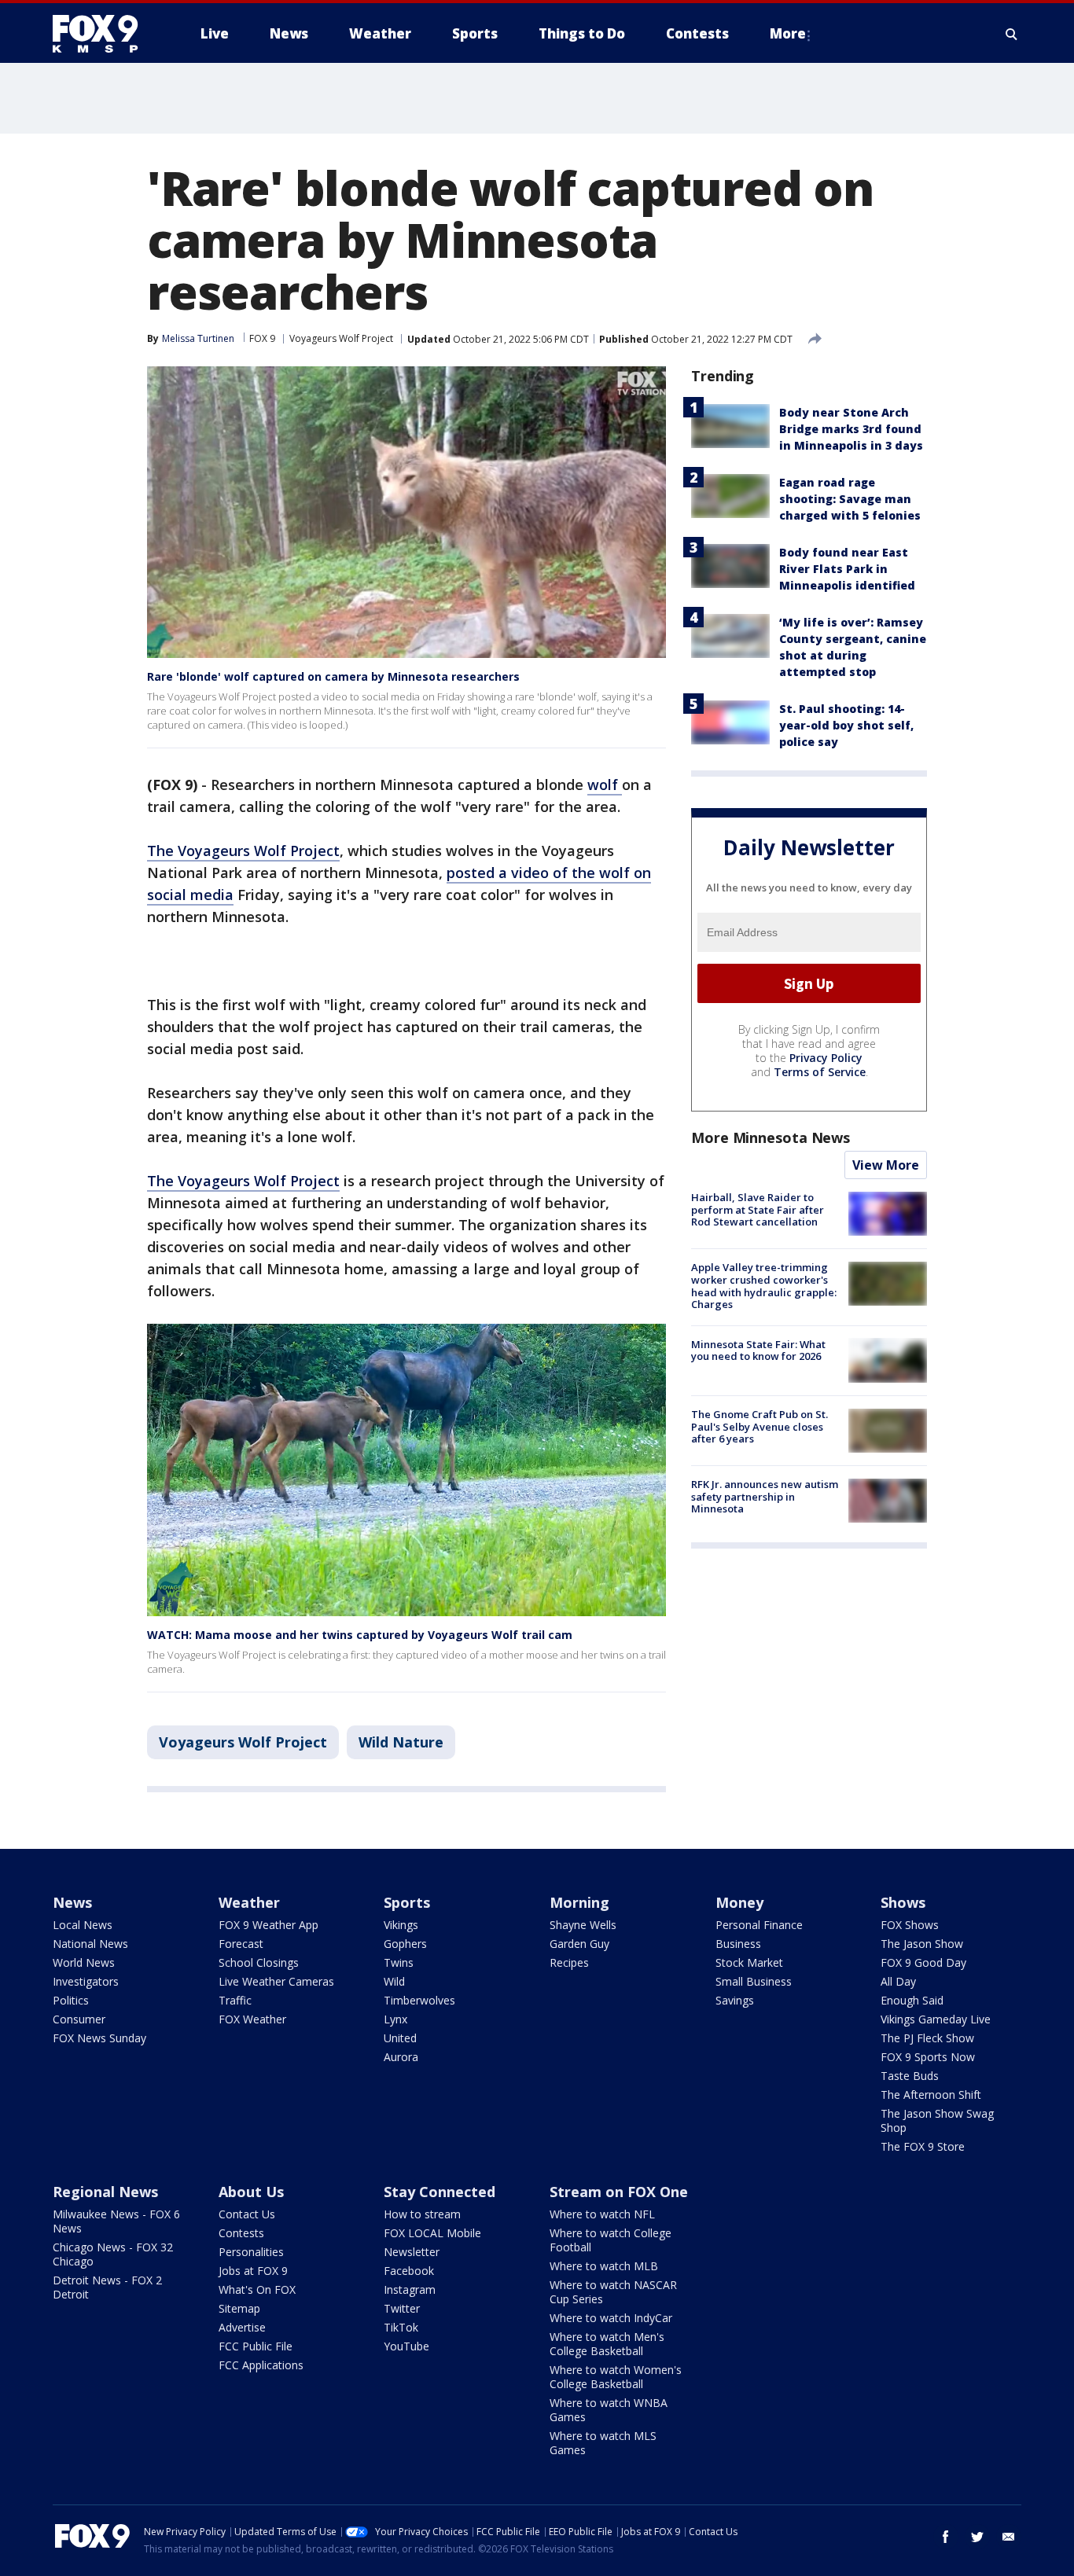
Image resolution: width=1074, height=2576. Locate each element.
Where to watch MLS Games (603, 2443)
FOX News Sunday (99, 2038)
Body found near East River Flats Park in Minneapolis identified (847, 569)
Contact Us (247, 2214)
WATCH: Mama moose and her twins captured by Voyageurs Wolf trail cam (360, 1635)
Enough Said (912, 2000)
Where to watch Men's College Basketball (607, 2344)
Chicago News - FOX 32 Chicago (113, 2254)
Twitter (402, 2308)
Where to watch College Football (611, 2240)
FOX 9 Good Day (923, 1962)
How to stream (422, 2214)
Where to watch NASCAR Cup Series (613, 2292)
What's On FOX (257, 2289)
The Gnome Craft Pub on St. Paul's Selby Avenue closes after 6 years (760, 1426)
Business (738, 1944)
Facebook (409, 2271)
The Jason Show (922, 1944)
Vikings (401, 1925)
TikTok (401, 2327)
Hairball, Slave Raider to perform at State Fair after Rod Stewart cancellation (758, 1209)
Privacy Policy (826, 1058)
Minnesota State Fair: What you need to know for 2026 (758, 1350)
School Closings (259, 1962)
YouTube (406, 2346)
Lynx (395, 2019)
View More (886, 1165)
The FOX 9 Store (923, 2146)
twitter (977, 2537)
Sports (407, 1902)
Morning (579, 1902)
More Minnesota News (771, 1137)
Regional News (105, 2192)
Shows (903, 1902)
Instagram (410, 2289)
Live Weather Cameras (276, 1981)
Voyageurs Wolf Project (341, 338)
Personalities (251, 2252)
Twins (399, 1962)
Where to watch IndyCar (611, 2318)
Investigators (86, 1981)
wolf (605, 785)
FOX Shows (910, 1925)
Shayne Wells (583, 1925)
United (400, 2038)
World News (84, 1962)
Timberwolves (419, 2000)
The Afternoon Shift (931, 2095)
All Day (898, 1981)
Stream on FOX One (619, 2192)
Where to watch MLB (604, 2266)
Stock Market (749, 1962)
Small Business (754, 1981)
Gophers (405, 1944)
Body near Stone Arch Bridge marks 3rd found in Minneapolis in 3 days (851, 429)
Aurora (401, 2057)
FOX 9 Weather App (268, 1925)
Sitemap (239, 2308)
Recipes (569, 1962)
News (72, 1902)
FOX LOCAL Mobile (432, 2233)
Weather (249, 1902)
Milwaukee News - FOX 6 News (116, 2221)
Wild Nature (401, 1742)
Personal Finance (759, 1925)
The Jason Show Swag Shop (937, 2120)
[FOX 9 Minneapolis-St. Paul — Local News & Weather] (105, 34)
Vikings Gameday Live (936, 2019)
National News (90, 1944)
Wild (394, 1981)
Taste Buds (910, 2076)
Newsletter (412, 2252)
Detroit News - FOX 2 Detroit (107, 2287)
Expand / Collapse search (1012, 34)
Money (739, 1902)
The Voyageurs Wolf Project (243, 851)
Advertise (242, 2327)
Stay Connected (440, 2192)
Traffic (235, 2000)
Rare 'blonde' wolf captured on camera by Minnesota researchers (333, 676)
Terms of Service (820, 1072)
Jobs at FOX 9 (253, 2271)
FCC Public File (256, 2346)
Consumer (79, 2019)
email (1009, 2537)
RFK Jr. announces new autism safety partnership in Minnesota (765, 1496)
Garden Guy (579, 1944)
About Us (251, 2192)
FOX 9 (262, 338)
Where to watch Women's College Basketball (616, 2377)
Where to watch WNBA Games (609, 2410)
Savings (735, 2000)
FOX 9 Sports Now (928, 2057)
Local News (83, 1925)
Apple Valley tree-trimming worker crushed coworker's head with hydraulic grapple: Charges (764, 1286)
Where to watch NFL (602, 2214)
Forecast (241, 1944)
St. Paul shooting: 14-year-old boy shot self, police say (846, 725)
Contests (241, 2233)
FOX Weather (252, 2019)
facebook (946, 2537)
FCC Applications (261, 2365)
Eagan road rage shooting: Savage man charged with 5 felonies (850, 499)
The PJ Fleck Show (927, 2038)
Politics (71, 2000)
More (788, 33)
